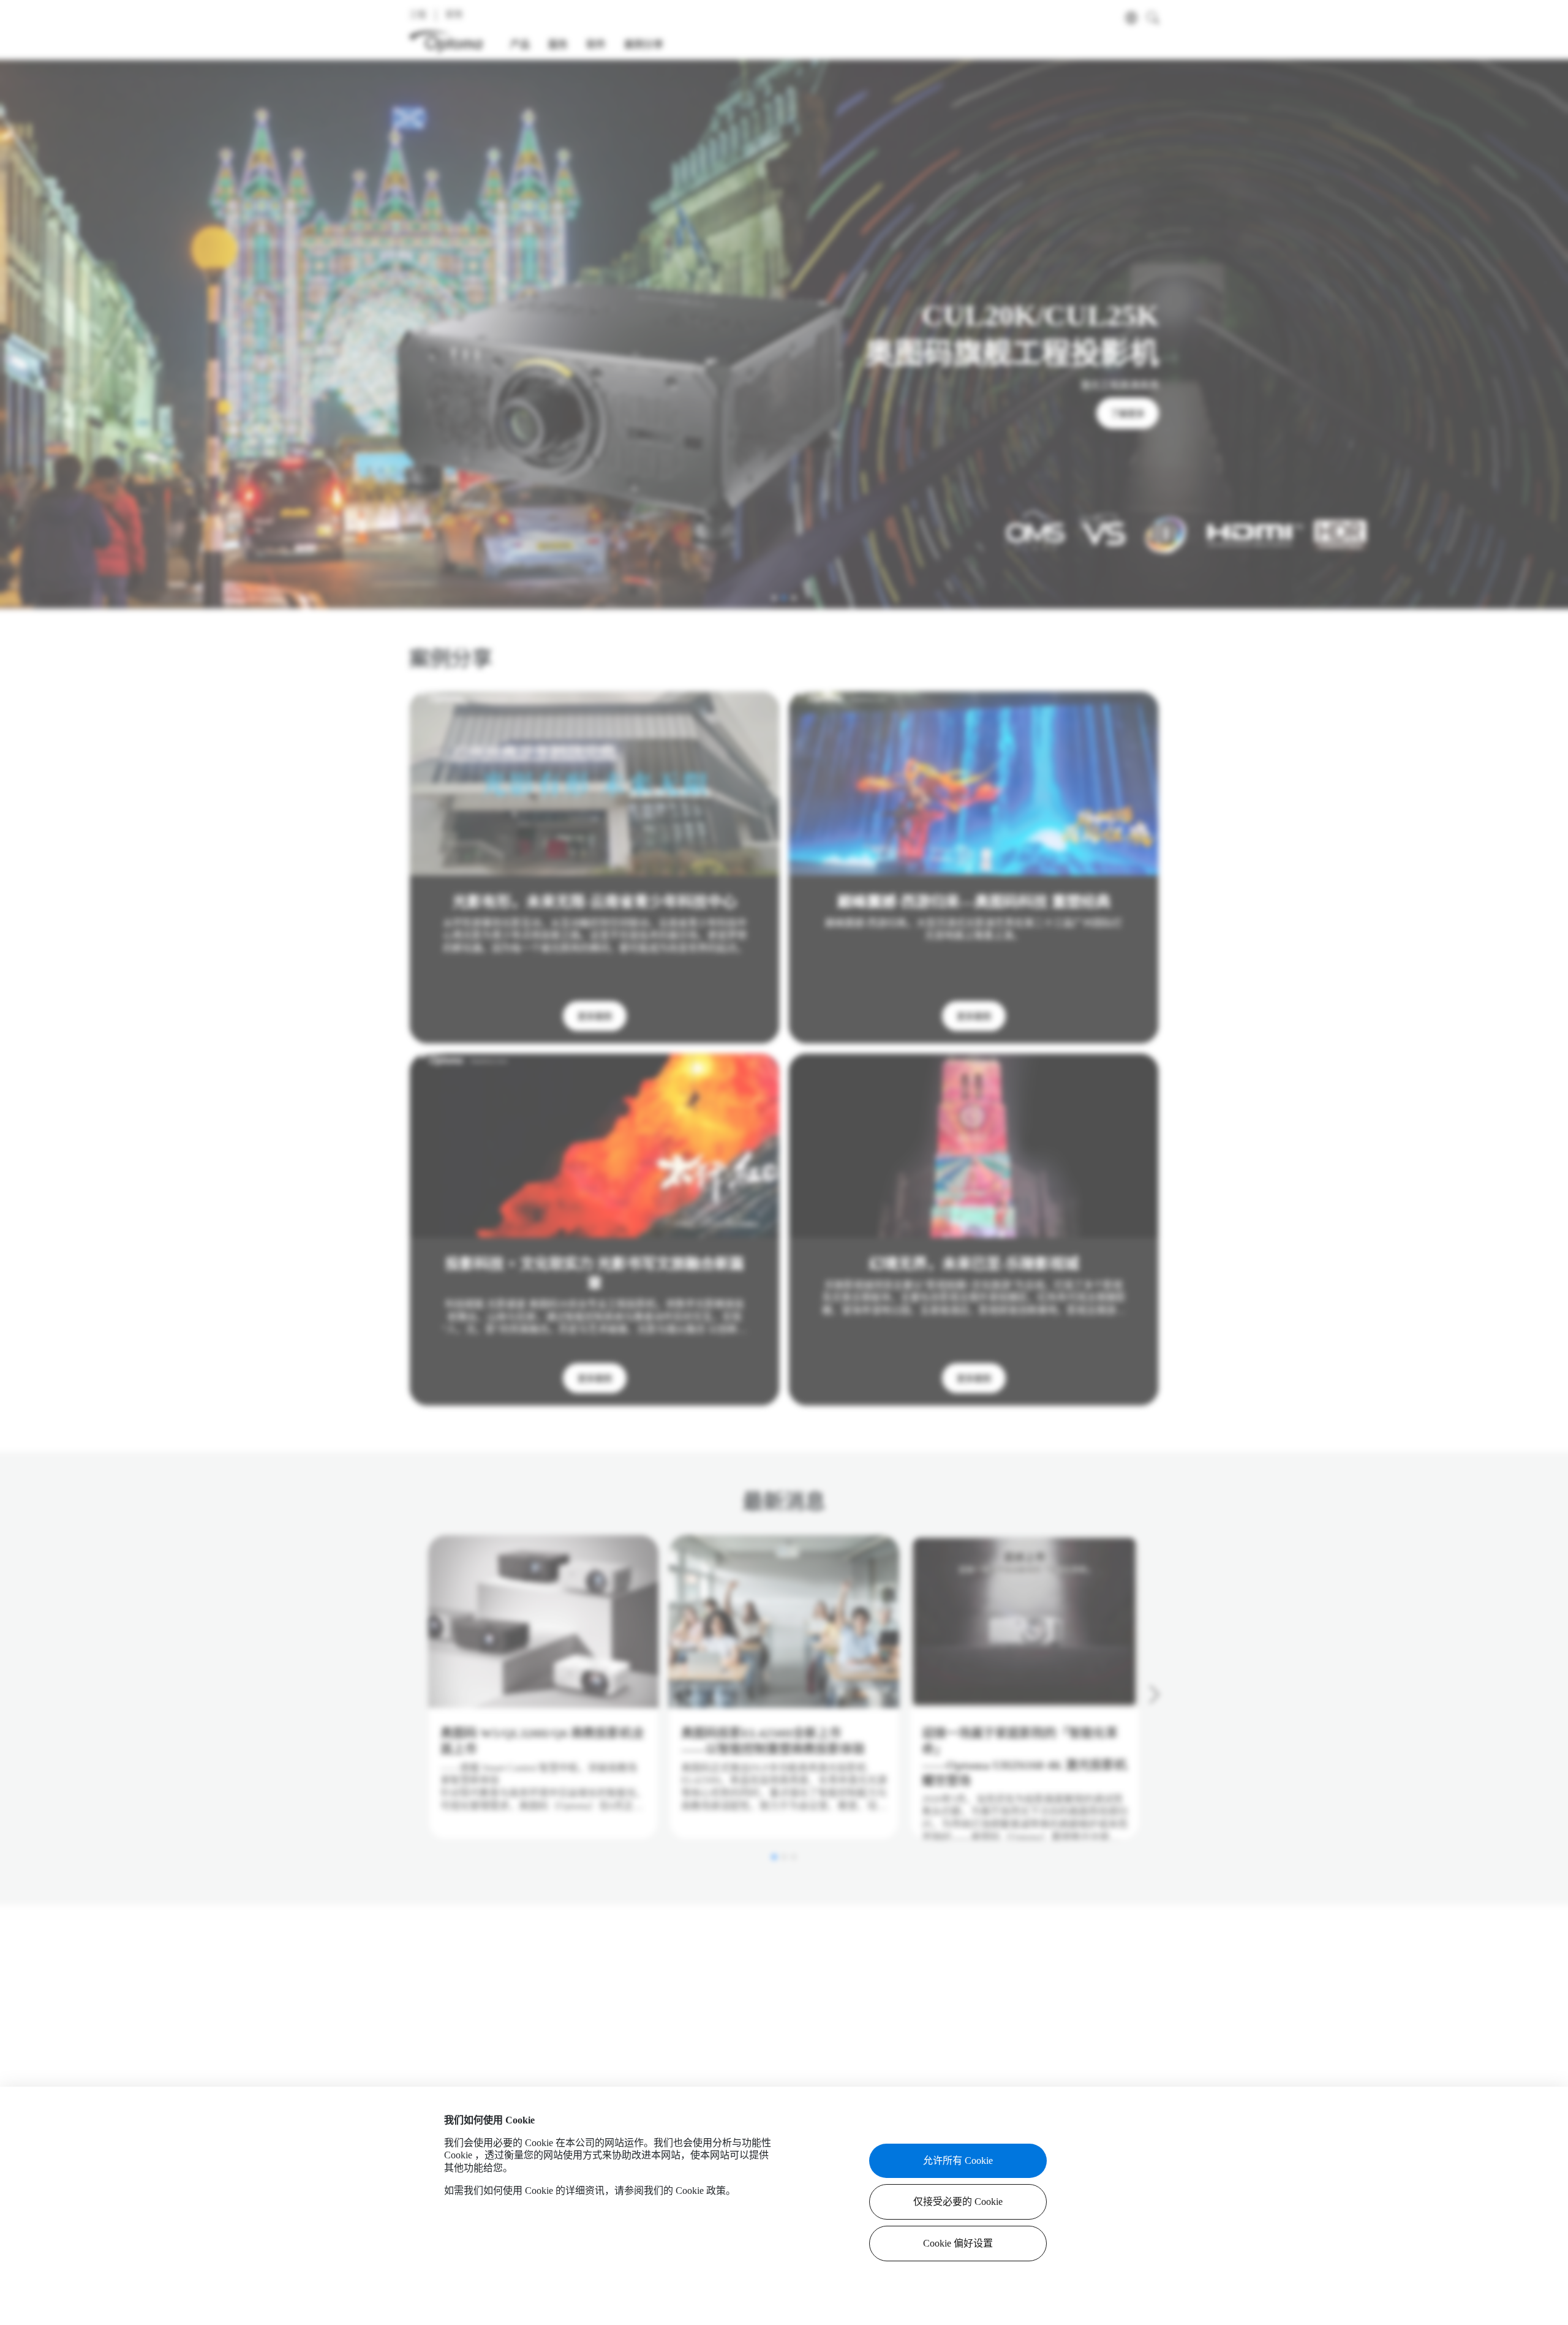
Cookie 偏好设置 (958, 2243)
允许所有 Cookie (958, 2161)
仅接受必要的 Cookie (958, 2202)
